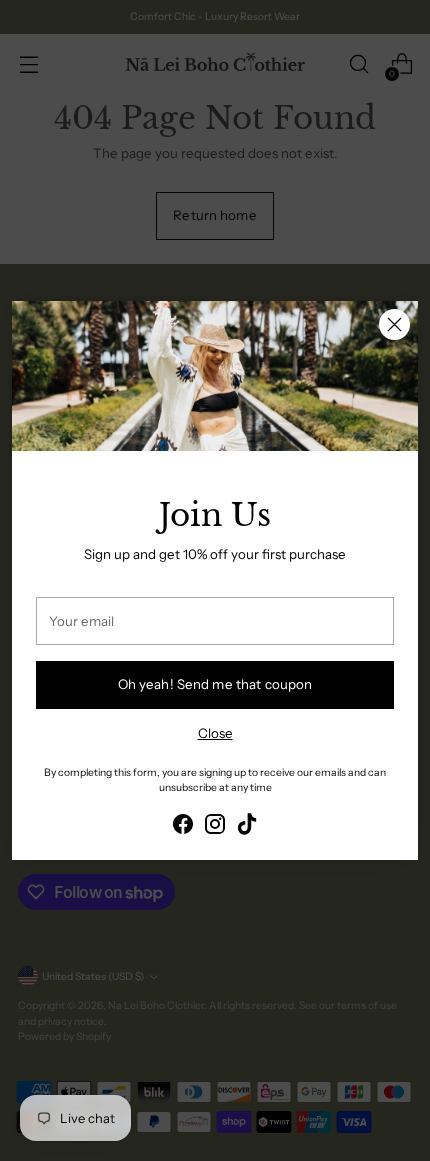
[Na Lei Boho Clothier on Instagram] (215, 827)
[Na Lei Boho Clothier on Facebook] (183, 827)
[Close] (394, 324)
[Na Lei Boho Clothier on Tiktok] (247, 827)
